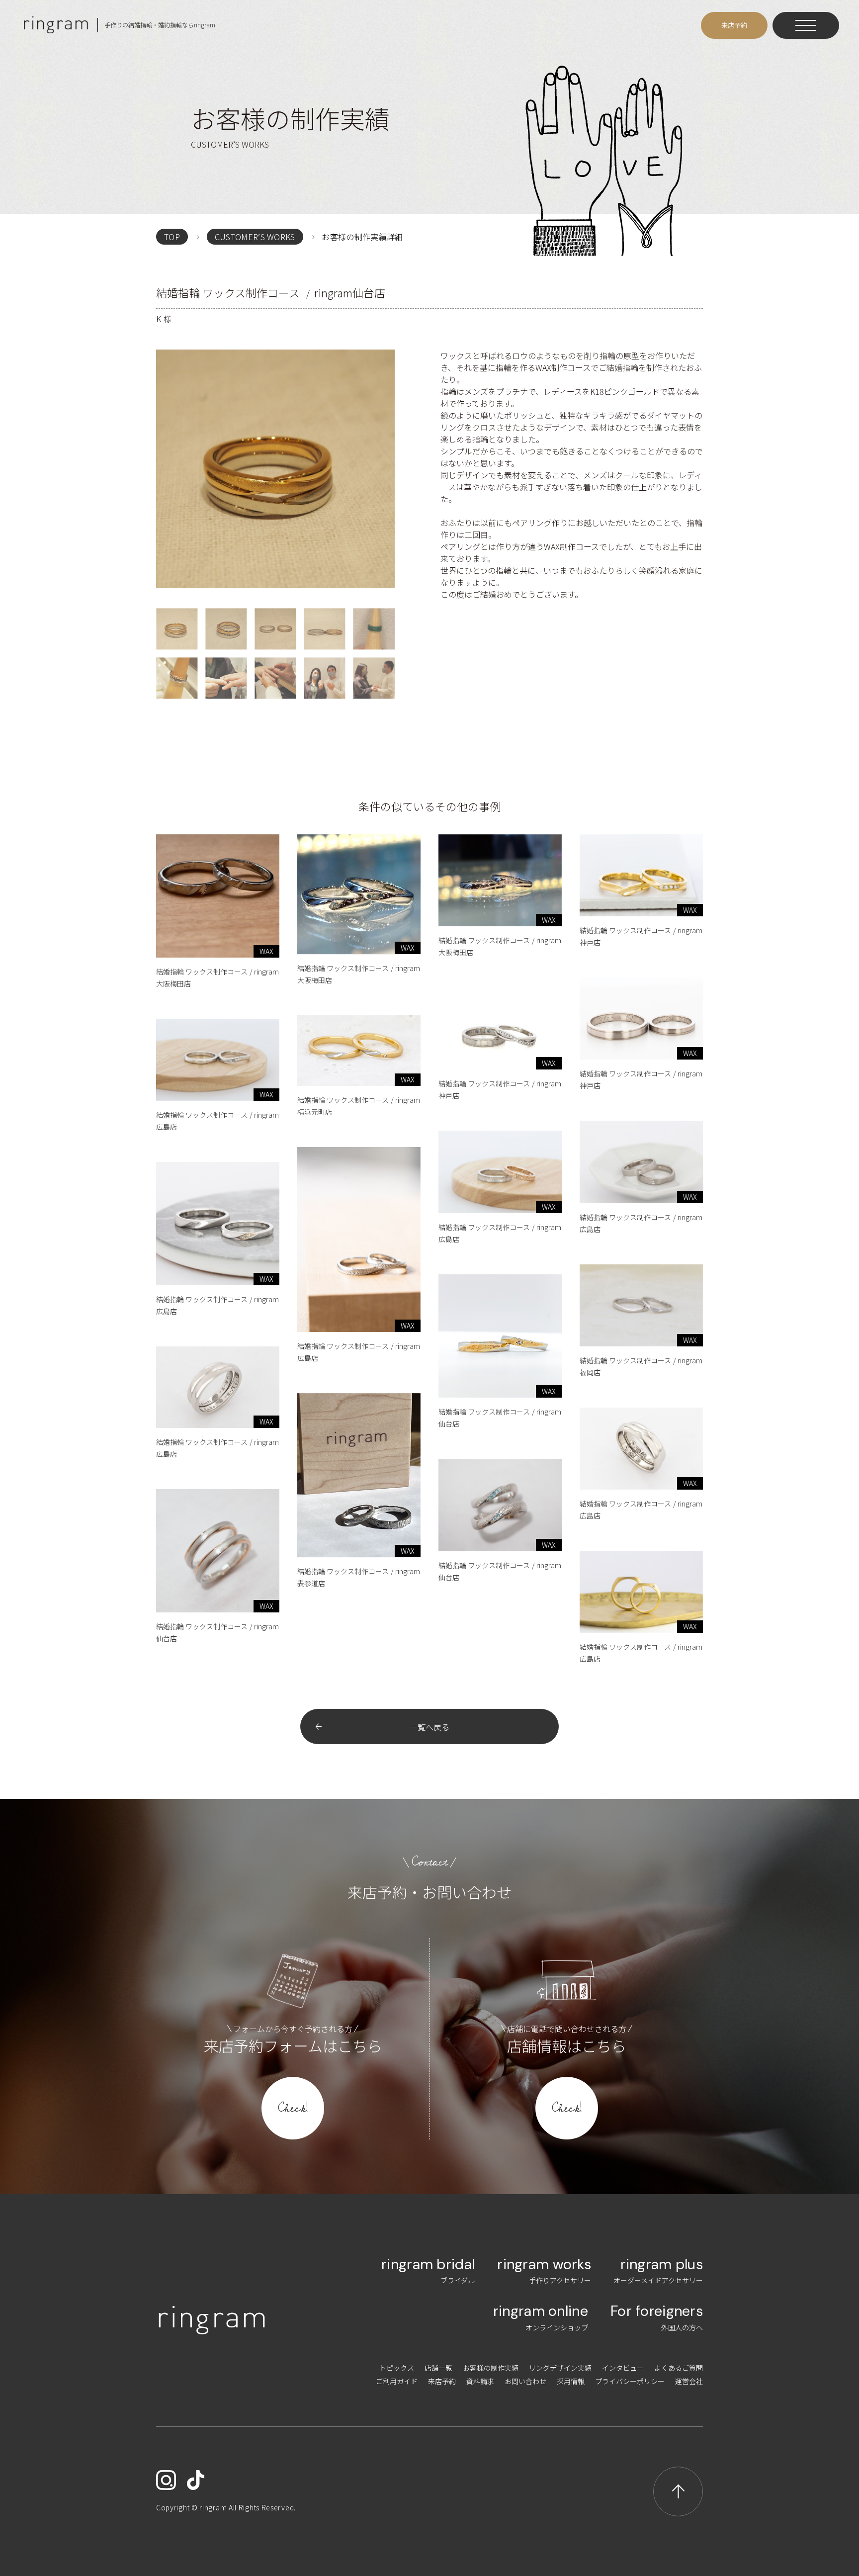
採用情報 (571, 2381)
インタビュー (623, 2368)
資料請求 (480, 2381)
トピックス (397, 2368)
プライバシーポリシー (630, 2381)
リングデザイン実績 (560, 2368)
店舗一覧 (438, 2368)
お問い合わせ (525, 2381)
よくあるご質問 (679, 2368)
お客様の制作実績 (491, 2368)
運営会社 (689, 2381)
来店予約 (442, 2381)
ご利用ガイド (397, 2381)
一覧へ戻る (429, 1727)
